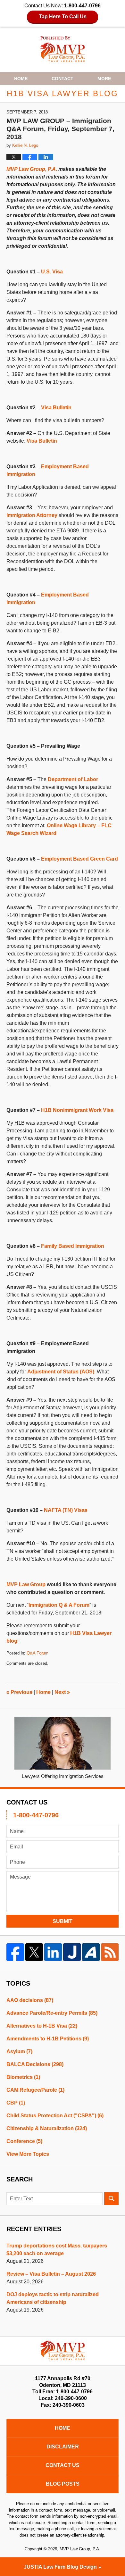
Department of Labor (73, 779)
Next (62, 1692)
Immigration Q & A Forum (59, 1605)
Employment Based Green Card (79, 859)
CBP (16, 2103)
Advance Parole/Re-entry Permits (52, 2013)
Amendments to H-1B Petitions (48, 2039)
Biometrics (23, 2077)
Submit (63, 1921)
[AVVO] (91, 1952)
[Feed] (110, 1952)
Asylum (19, 2051)
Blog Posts (63, 2484)
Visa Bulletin (56, 408)
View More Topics (28, 2154)
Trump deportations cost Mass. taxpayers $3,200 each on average (57, 2250)
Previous (19, 1692)
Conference (24, 2141)
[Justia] (72, 1952)
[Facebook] (15, 1952)
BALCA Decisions (35, 2064)
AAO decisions (30, 2000)
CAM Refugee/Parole (35, 2090)
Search (111, 2199)
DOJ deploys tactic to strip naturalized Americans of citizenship (53, 2298)
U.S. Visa (52, 272)
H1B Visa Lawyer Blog (63, 49)
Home (21, 79)
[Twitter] (34, 1952)
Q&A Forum (37, 1653)
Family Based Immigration (73, 1246)
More (104, 79)
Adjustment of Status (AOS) (61, 1372)
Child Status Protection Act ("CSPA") (55, 2116)
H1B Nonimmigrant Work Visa (77, 1110)
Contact (63, 79)
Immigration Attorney (32, 515)
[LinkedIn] (53, 1952)
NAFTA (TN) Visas (66, 1510)
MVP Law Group (26, 1584)
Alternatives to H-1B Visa (42, 2026)
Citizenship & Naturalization (47, 2128)
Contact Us (63, 2465)
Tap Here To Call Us (63, 17)
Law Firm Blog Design (60, 2567)
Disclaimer (63, 2447)
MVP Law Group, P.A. (32, 169)
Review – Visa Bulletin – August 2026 (51, 2274)
